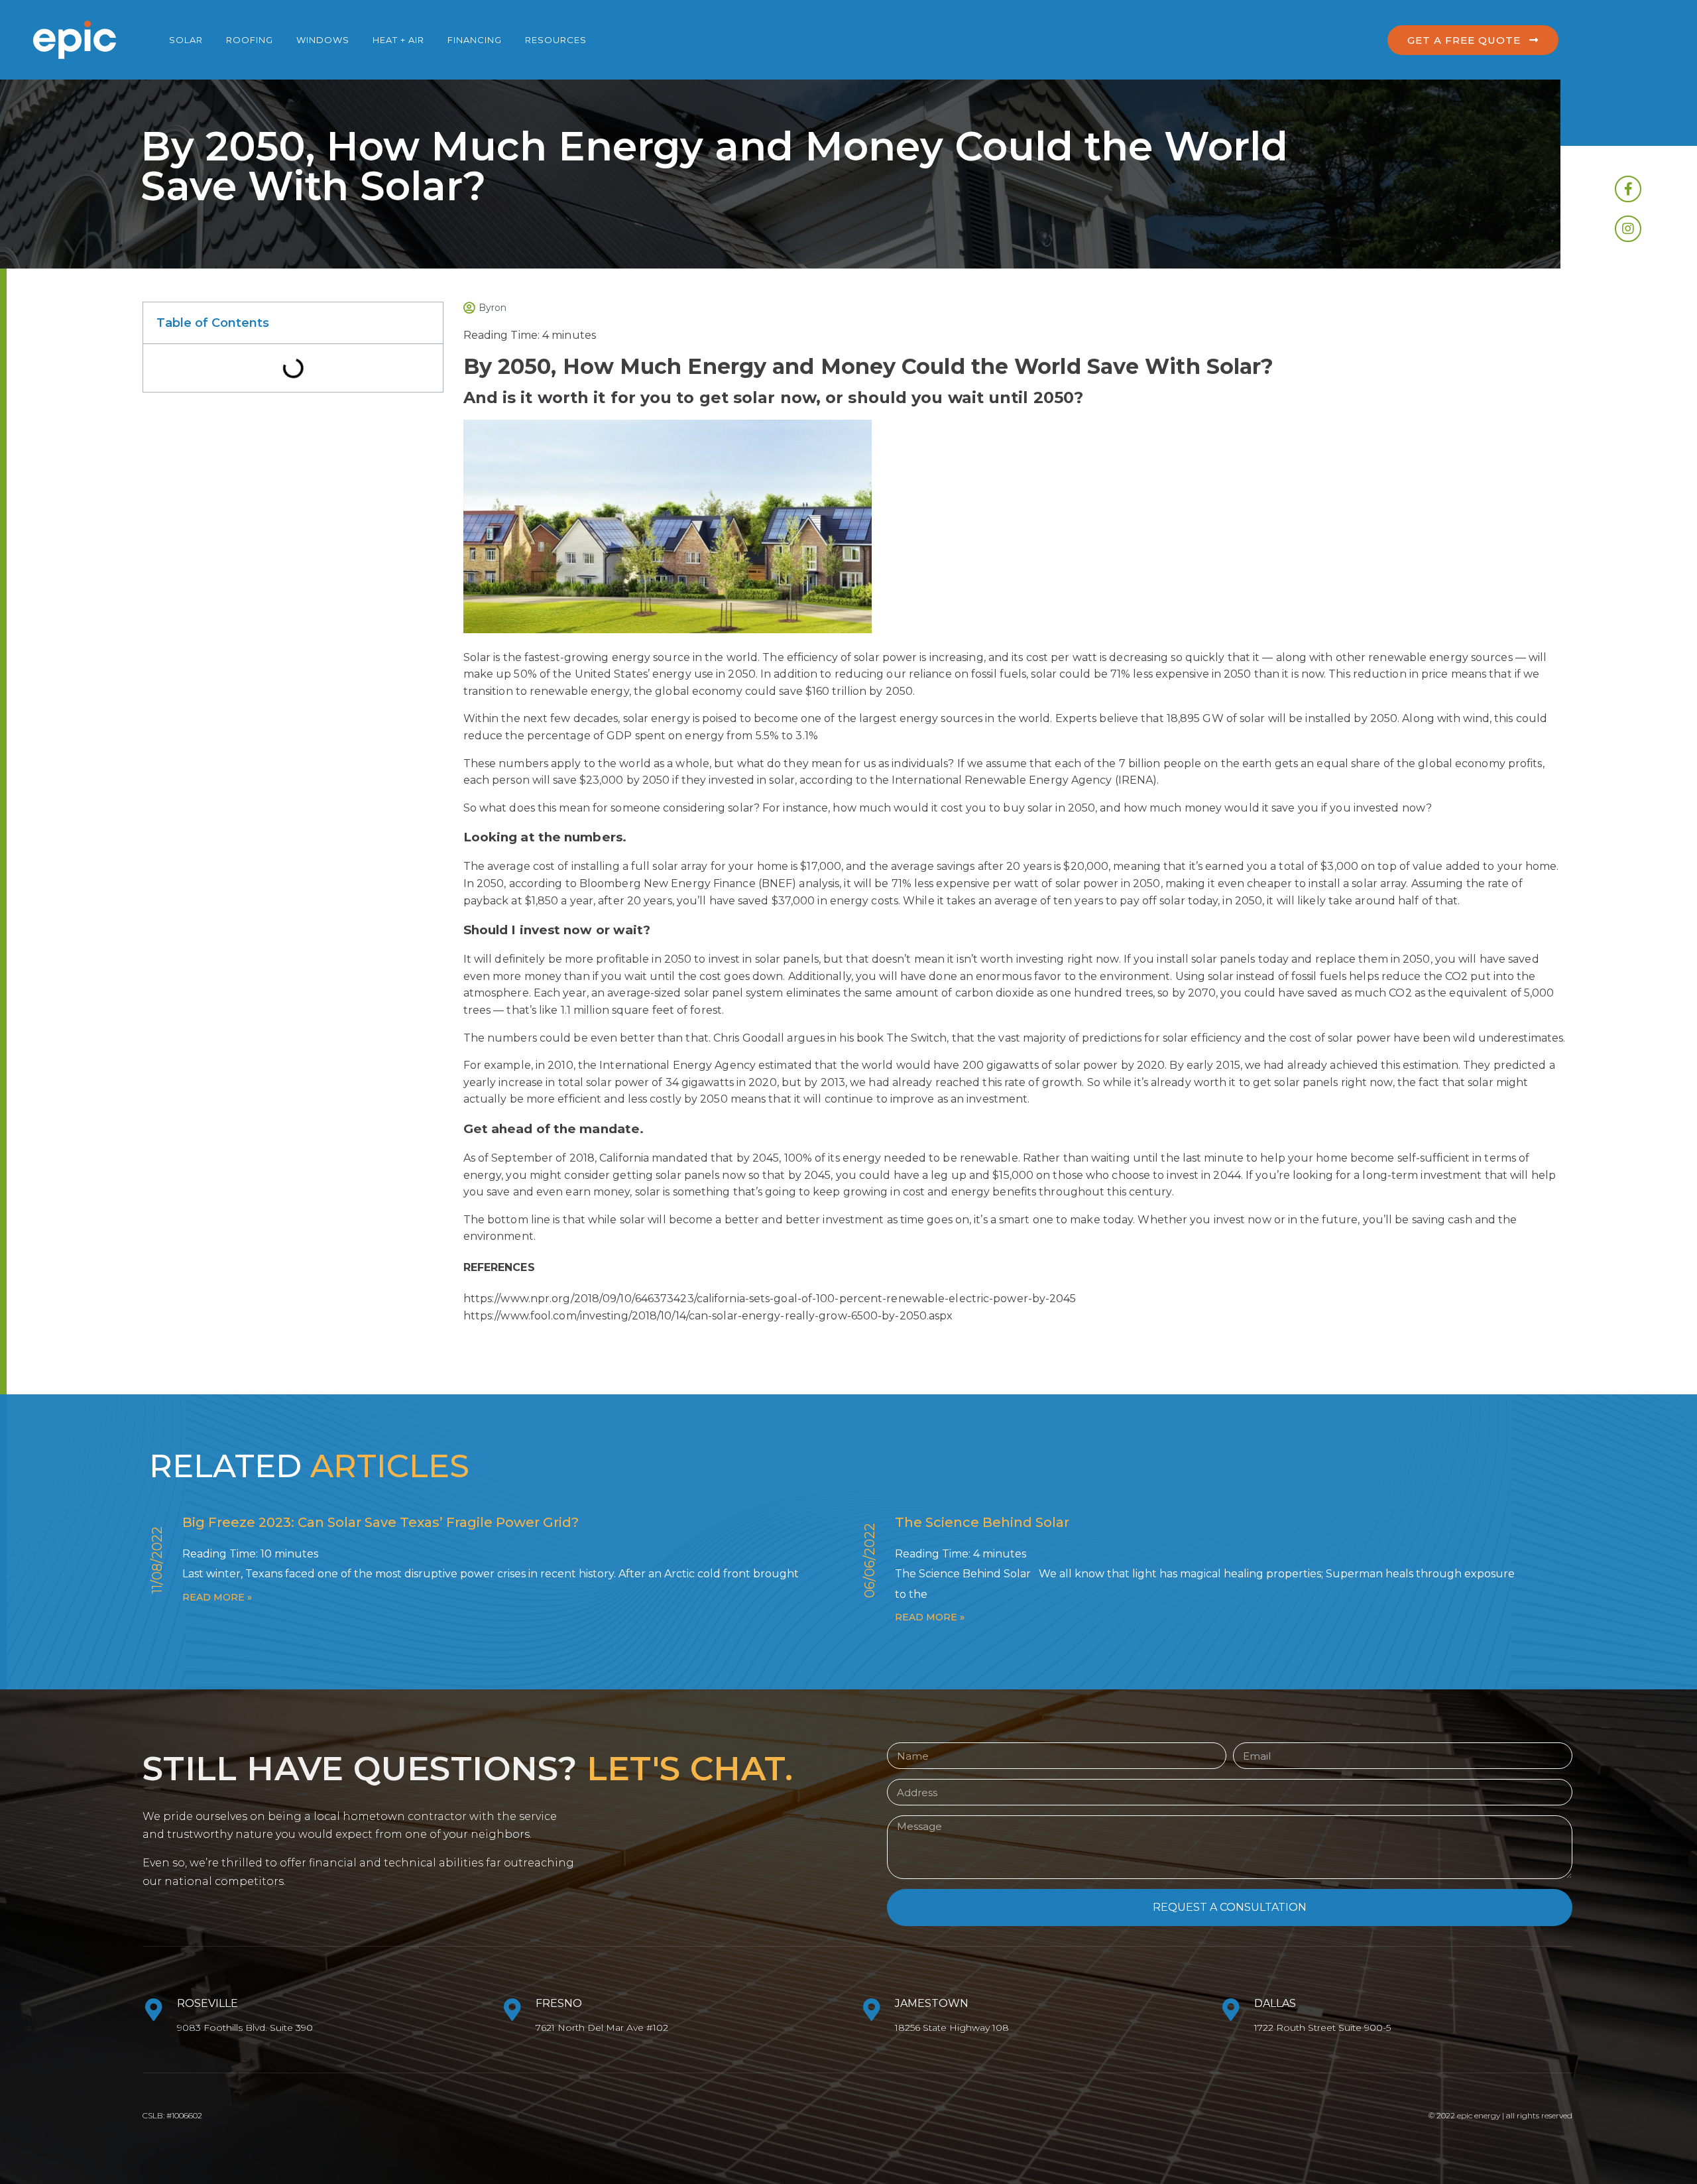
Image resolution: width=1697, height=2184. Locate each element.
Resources (556, 40)
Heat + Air (398, 40)
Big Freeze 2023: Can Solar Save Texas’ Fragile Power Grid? (380, 1522)
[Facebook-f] (1628, 189)
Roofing (250, 40)
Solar (186, 40)
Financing (475, 40)
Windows (323, 40)
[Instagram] (1628, 229)
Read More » (217, 1597)
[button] (1473, 40)
